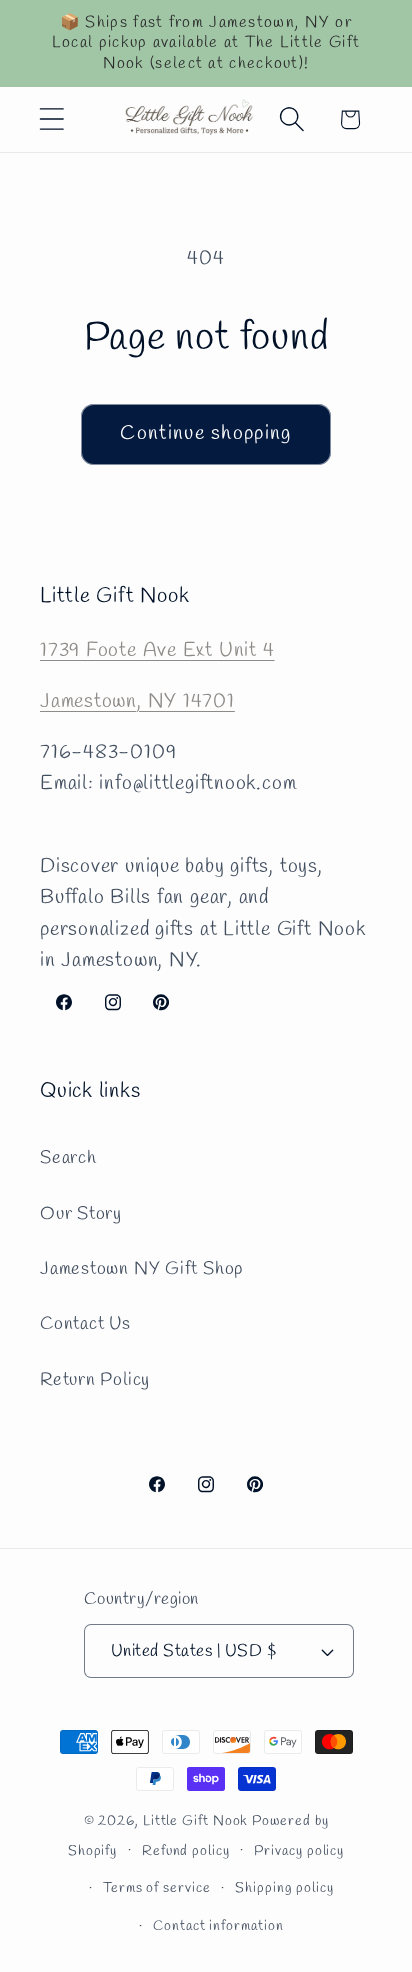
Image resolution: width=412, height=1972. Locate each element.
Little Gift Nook (196, 1821)
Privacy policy (299, 1851)
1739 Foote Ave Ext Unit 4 (157, 651)
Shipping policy (284, 1888)
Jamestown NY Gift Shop (141, 1269)
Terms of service (157, 1888)
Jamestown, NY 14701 (137, 702)
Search (68, 1158)
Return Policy (95, 1380)
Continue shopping (205, 434)
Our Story (81, 1214)
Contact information (218, 1926)
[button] (51, 119)
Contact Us (85, 1324)
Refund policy (186, 1851)
